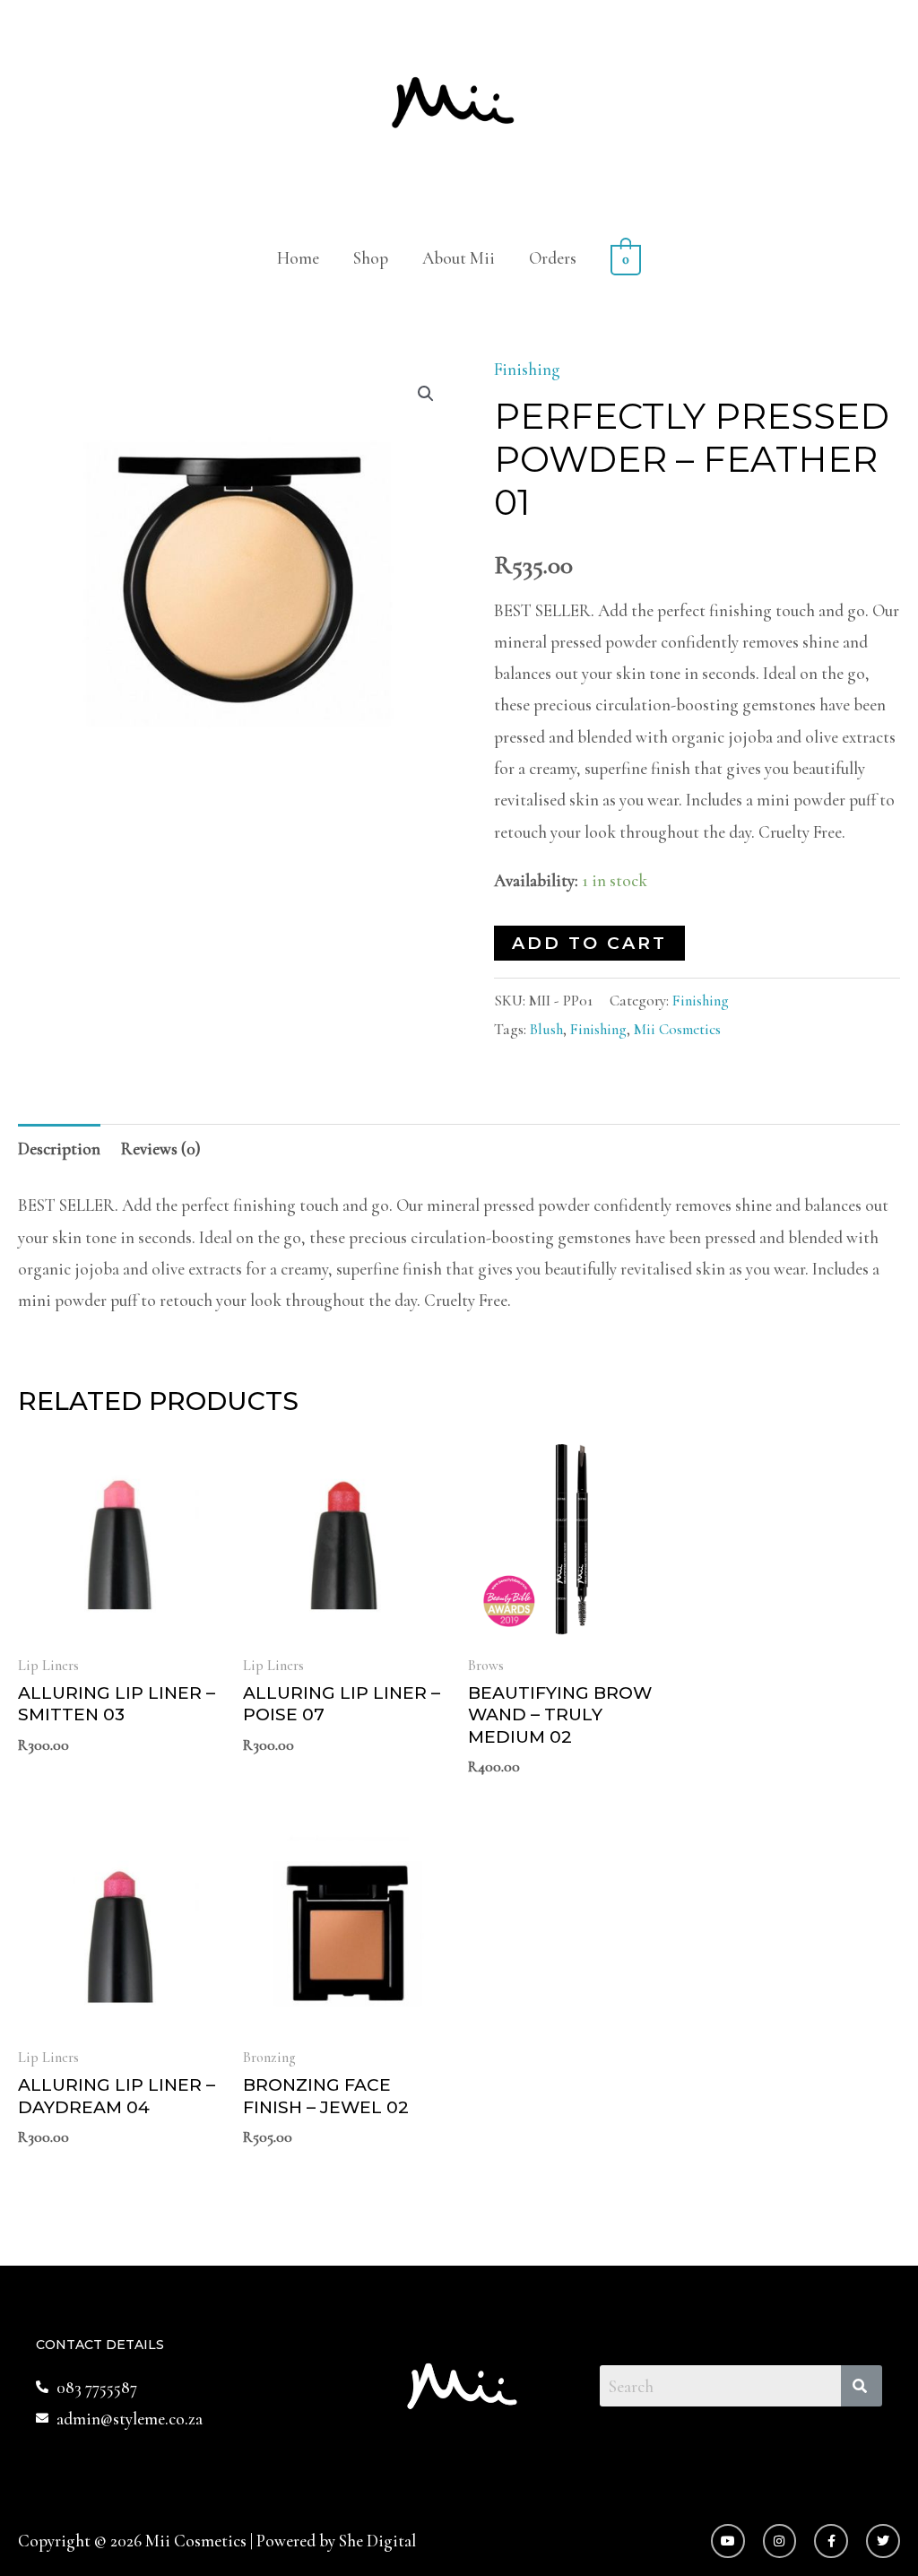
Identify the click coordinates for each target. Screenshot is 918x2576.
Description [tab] (59, 1149)
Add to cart (589, 943)
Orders (553, 258)
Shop (371, 258)
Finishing (527, 369)
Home (298, 258)
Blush (546, 1029)
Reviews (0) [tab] (161, 1149)
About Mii (459, 258)
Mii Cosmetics (677, 1029)
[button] (426, 394)
